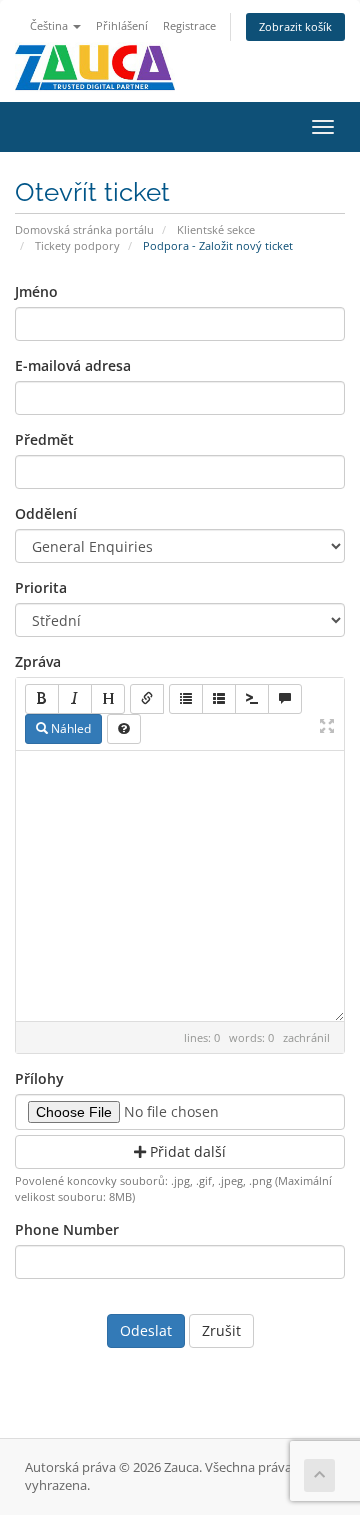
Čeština (50, 25)
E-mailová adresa (73, 365)
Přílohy (39, 1078)
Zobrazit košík (295, 26)
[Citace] (285, 699)
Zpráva (38, 661)
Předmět (44, 439)
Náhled (69, 728)
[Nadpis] (108, 699)
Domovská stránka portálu (84, 229)
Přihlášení (122, 25)
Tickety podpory (77, 245)
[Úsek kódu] (252, 699)
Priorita (41, 587)
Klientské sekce (216, 229)
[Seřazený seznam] (219, 699)
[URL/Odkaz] (147, 699)
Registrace (189, 25)
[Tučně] (42, 699)
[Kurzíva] (75, 699)
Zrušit (221, 1330)
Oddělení (46, 513)
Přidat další (186, 1151)
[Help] (124, 729)
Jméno (36, 291)
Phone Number (67, 1229)
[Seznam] (186, 699)
